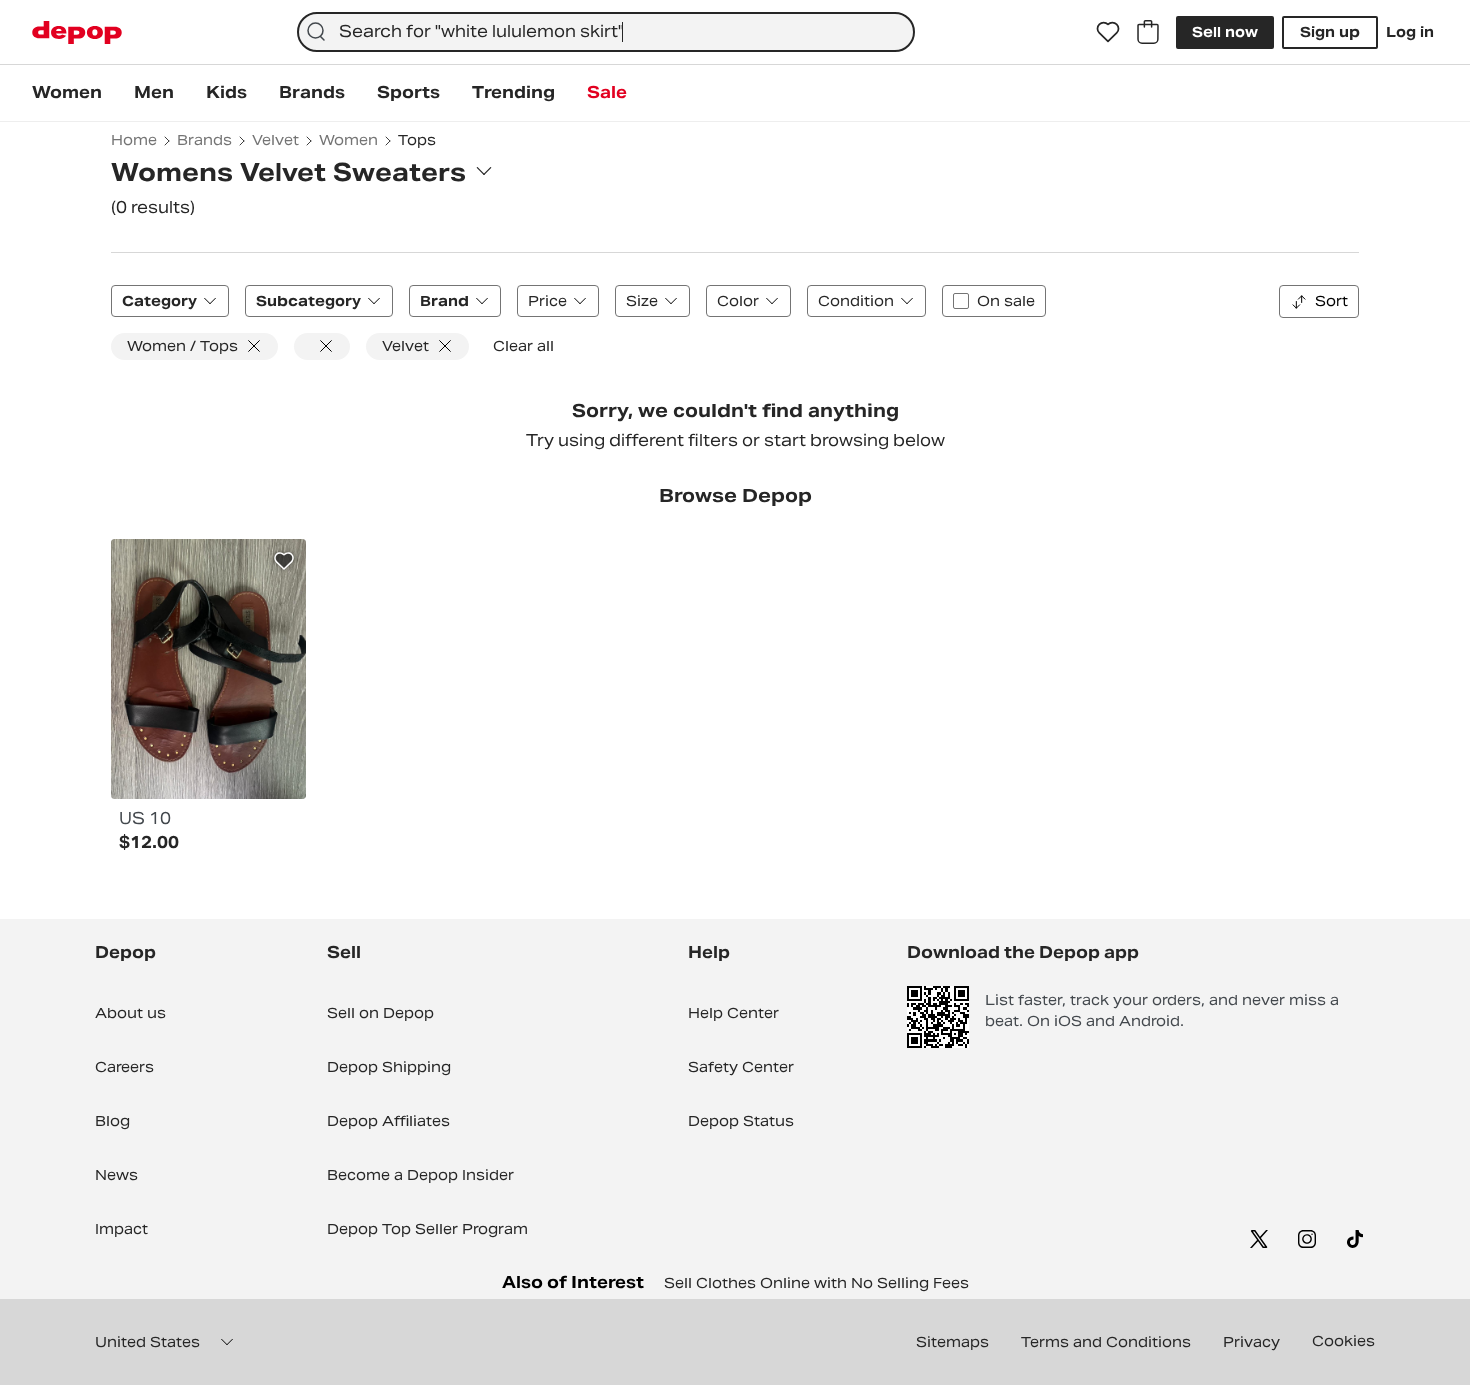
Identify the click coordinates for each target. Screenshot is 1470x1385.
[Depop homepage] (77, 32)
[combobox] (605, 32)
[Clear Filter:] (322, 346)
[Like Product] (284, 561)
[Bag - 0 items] (1148, 32)
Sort (1331, 301)
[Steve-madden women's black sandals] (208, 669)
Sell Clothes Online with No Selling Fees (816, 1283)
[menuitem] (67, 93)
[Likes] (1108, 32)
